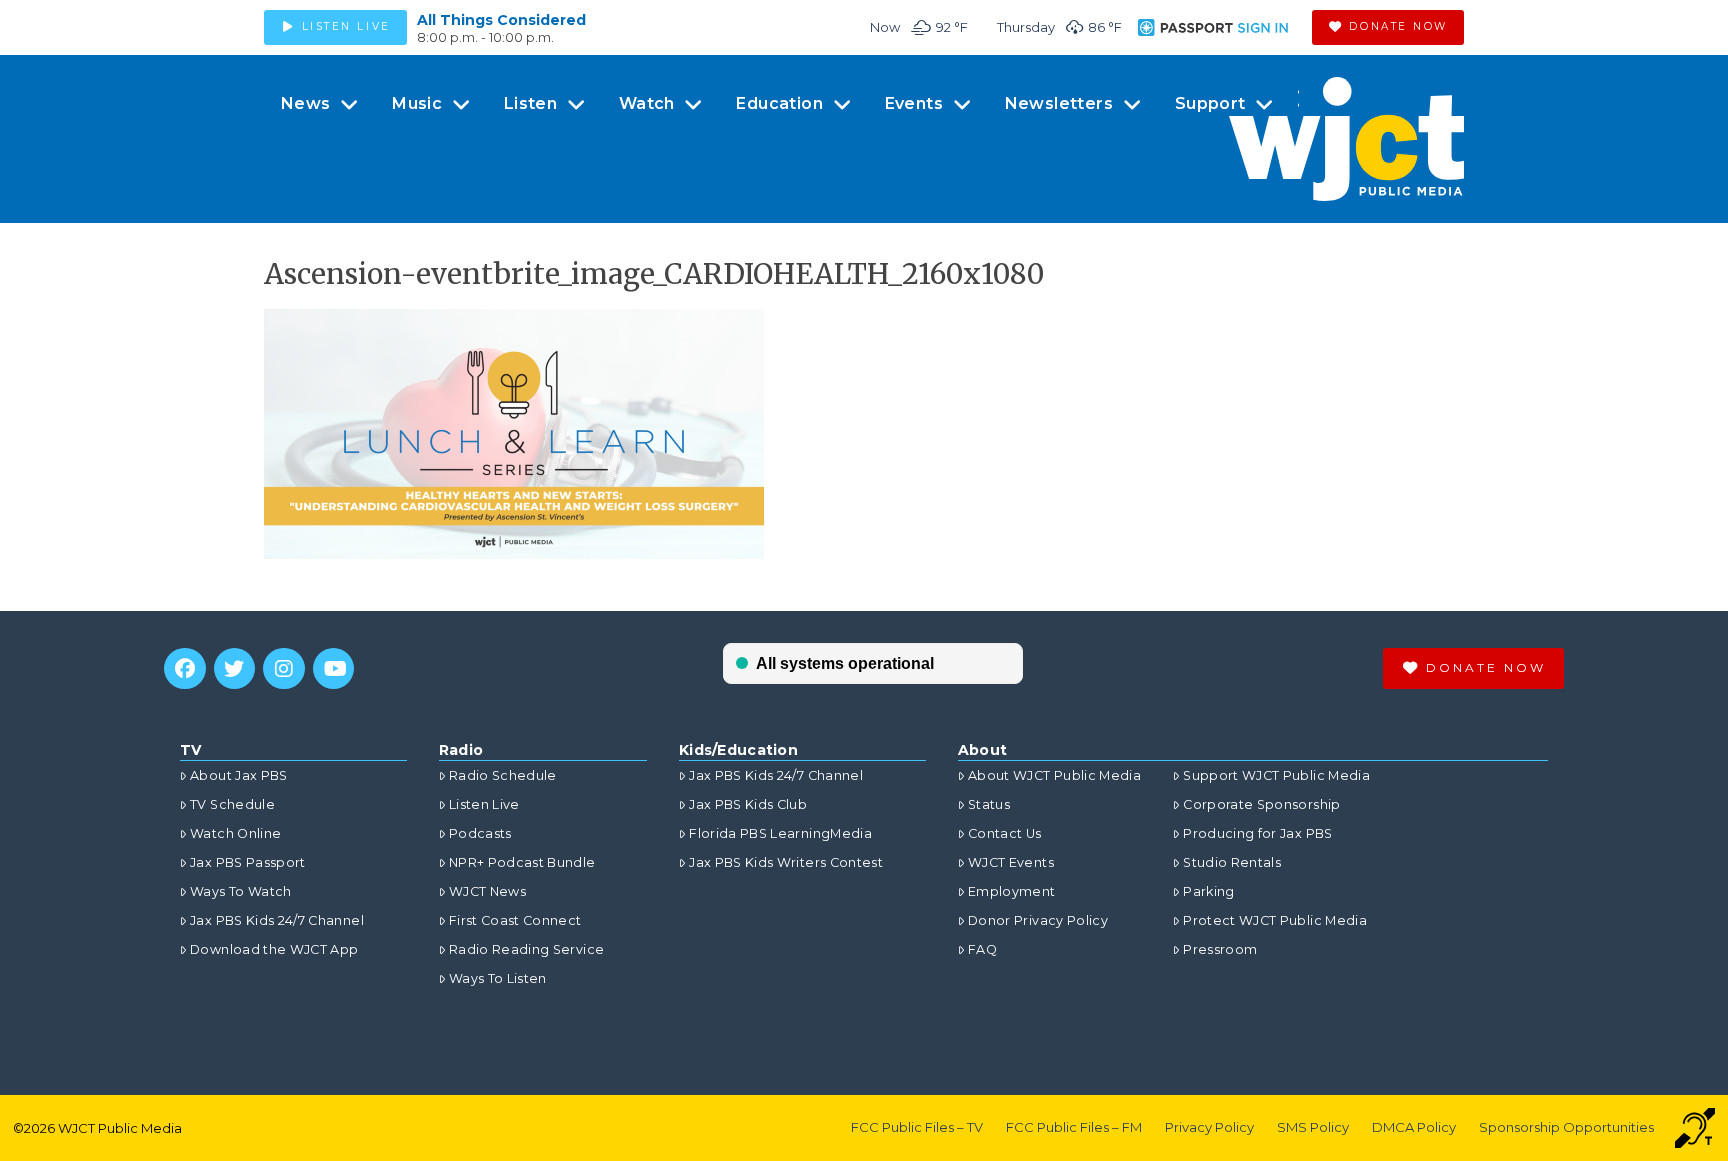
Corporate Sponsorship (1261, 804)
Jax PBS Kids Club (748, 804)
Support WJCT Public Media (1276, 775)
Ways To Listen (498, 978)
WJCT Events (1011, 862)
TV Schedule (232, 804)
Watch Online (235, 833)
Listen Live (484, 804)
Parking (1208, 891)
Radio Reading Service (526, 949)
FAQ (982, 949)
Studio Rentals (1232, 862)
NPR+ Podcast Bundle (522, 862)
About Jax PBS (239, 775)
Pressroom (1220, 949)
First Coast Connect (515, 920)
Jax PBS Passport (248, 862)
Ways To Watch (241, 891)
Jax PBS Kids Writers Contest (786, 862)
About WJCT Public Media (1054, 775)
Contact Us (1005, 833)
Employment (1012, 891)
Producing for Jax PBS (1257, 833)
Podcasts (480, 833)
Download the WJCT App (274, 949)
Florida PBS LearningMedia (780, 833)
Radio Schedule (503, 775)
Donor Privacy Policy (1038, 920)
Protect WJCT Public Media (1275, 920)
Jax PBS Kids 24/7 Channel (277, 920)
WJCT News (487, 891)
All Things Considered (501, 20)
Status (989, 804)
